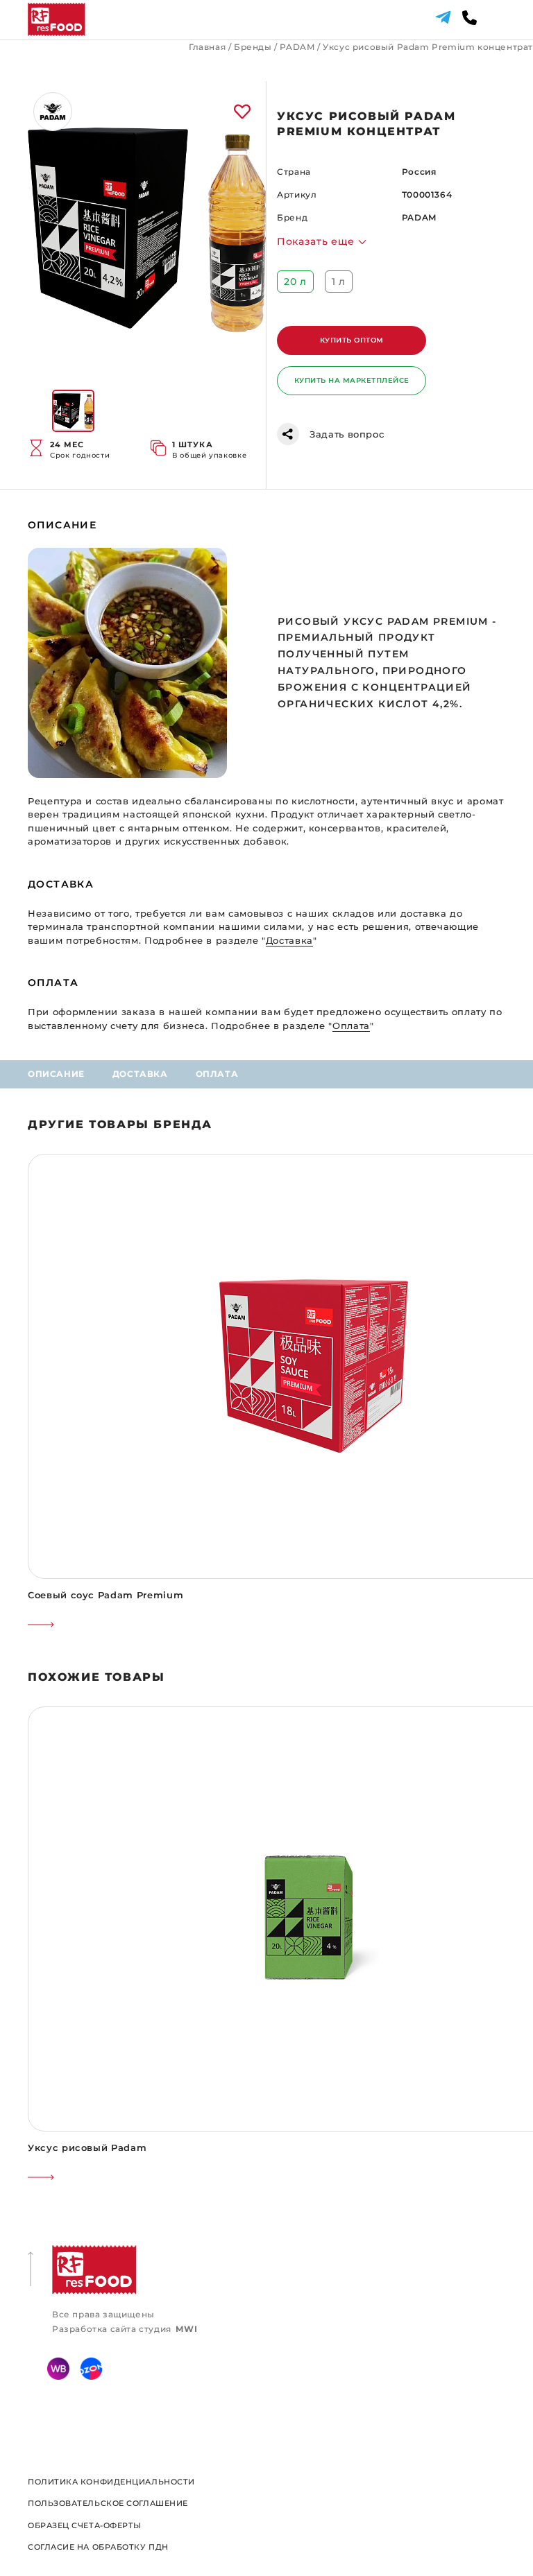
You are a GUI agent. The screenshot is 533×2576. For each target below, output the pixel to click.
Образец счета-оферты (85, 2525)
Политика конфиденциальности (111, 2482)
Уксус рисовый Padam (87, 2147)
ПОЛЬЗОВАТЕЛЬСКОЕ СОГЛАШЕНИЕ (108, 2503)
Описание (56, 1074)
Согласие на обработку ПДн (98, 2547)
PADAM (297, 47)
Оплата (217, 1074)
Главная (207, 47)
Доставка (140, 1074)
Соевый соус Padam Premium (105, 1595)
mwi (186, 2329)
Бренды (253, 47)
